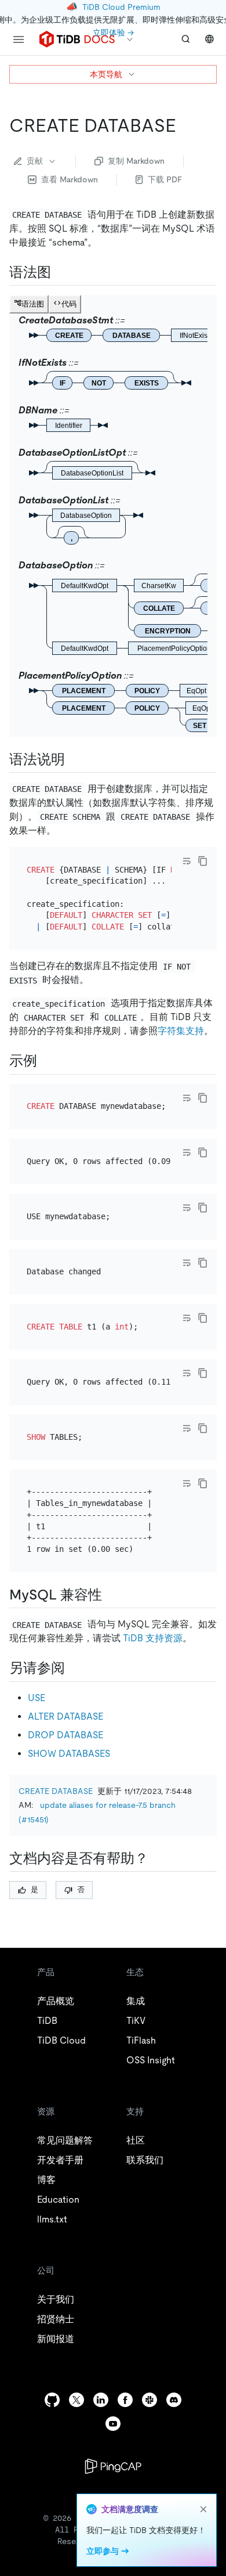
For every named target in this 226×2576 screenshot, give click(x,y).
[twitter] (76, 2400)
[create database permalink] (185, 125)
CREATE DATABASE (56, 1791)
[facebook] (125, 2400)
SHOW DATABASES (69, 1754)
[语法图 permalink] (60, 272)
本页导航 (106, 74)
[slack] (150, 2400)
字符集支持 (181, 1031)
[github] (52, 2400)
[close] (203, 2509)
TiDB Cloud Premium (121, 7)
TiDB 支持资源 (153, 1638)
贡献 (35, 161)
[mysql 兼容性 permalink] (111, 1595)
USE (37, 1698)
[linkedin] (101, 2400)
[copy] (203, 861)
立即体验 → (113, 33)
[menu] (19, 39)
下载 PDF (165, 179)
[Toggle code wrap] (187, 861)
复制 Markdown (136, 161)
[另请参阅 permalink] (74, 1668)
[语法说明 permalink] (74, 759)
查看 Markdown (70, 179)
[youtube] (113, 2424)
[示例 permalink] (46, 1061)
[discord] (174, 2400)
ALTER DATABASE (65, 1716)
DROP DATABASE (65, 1735)
